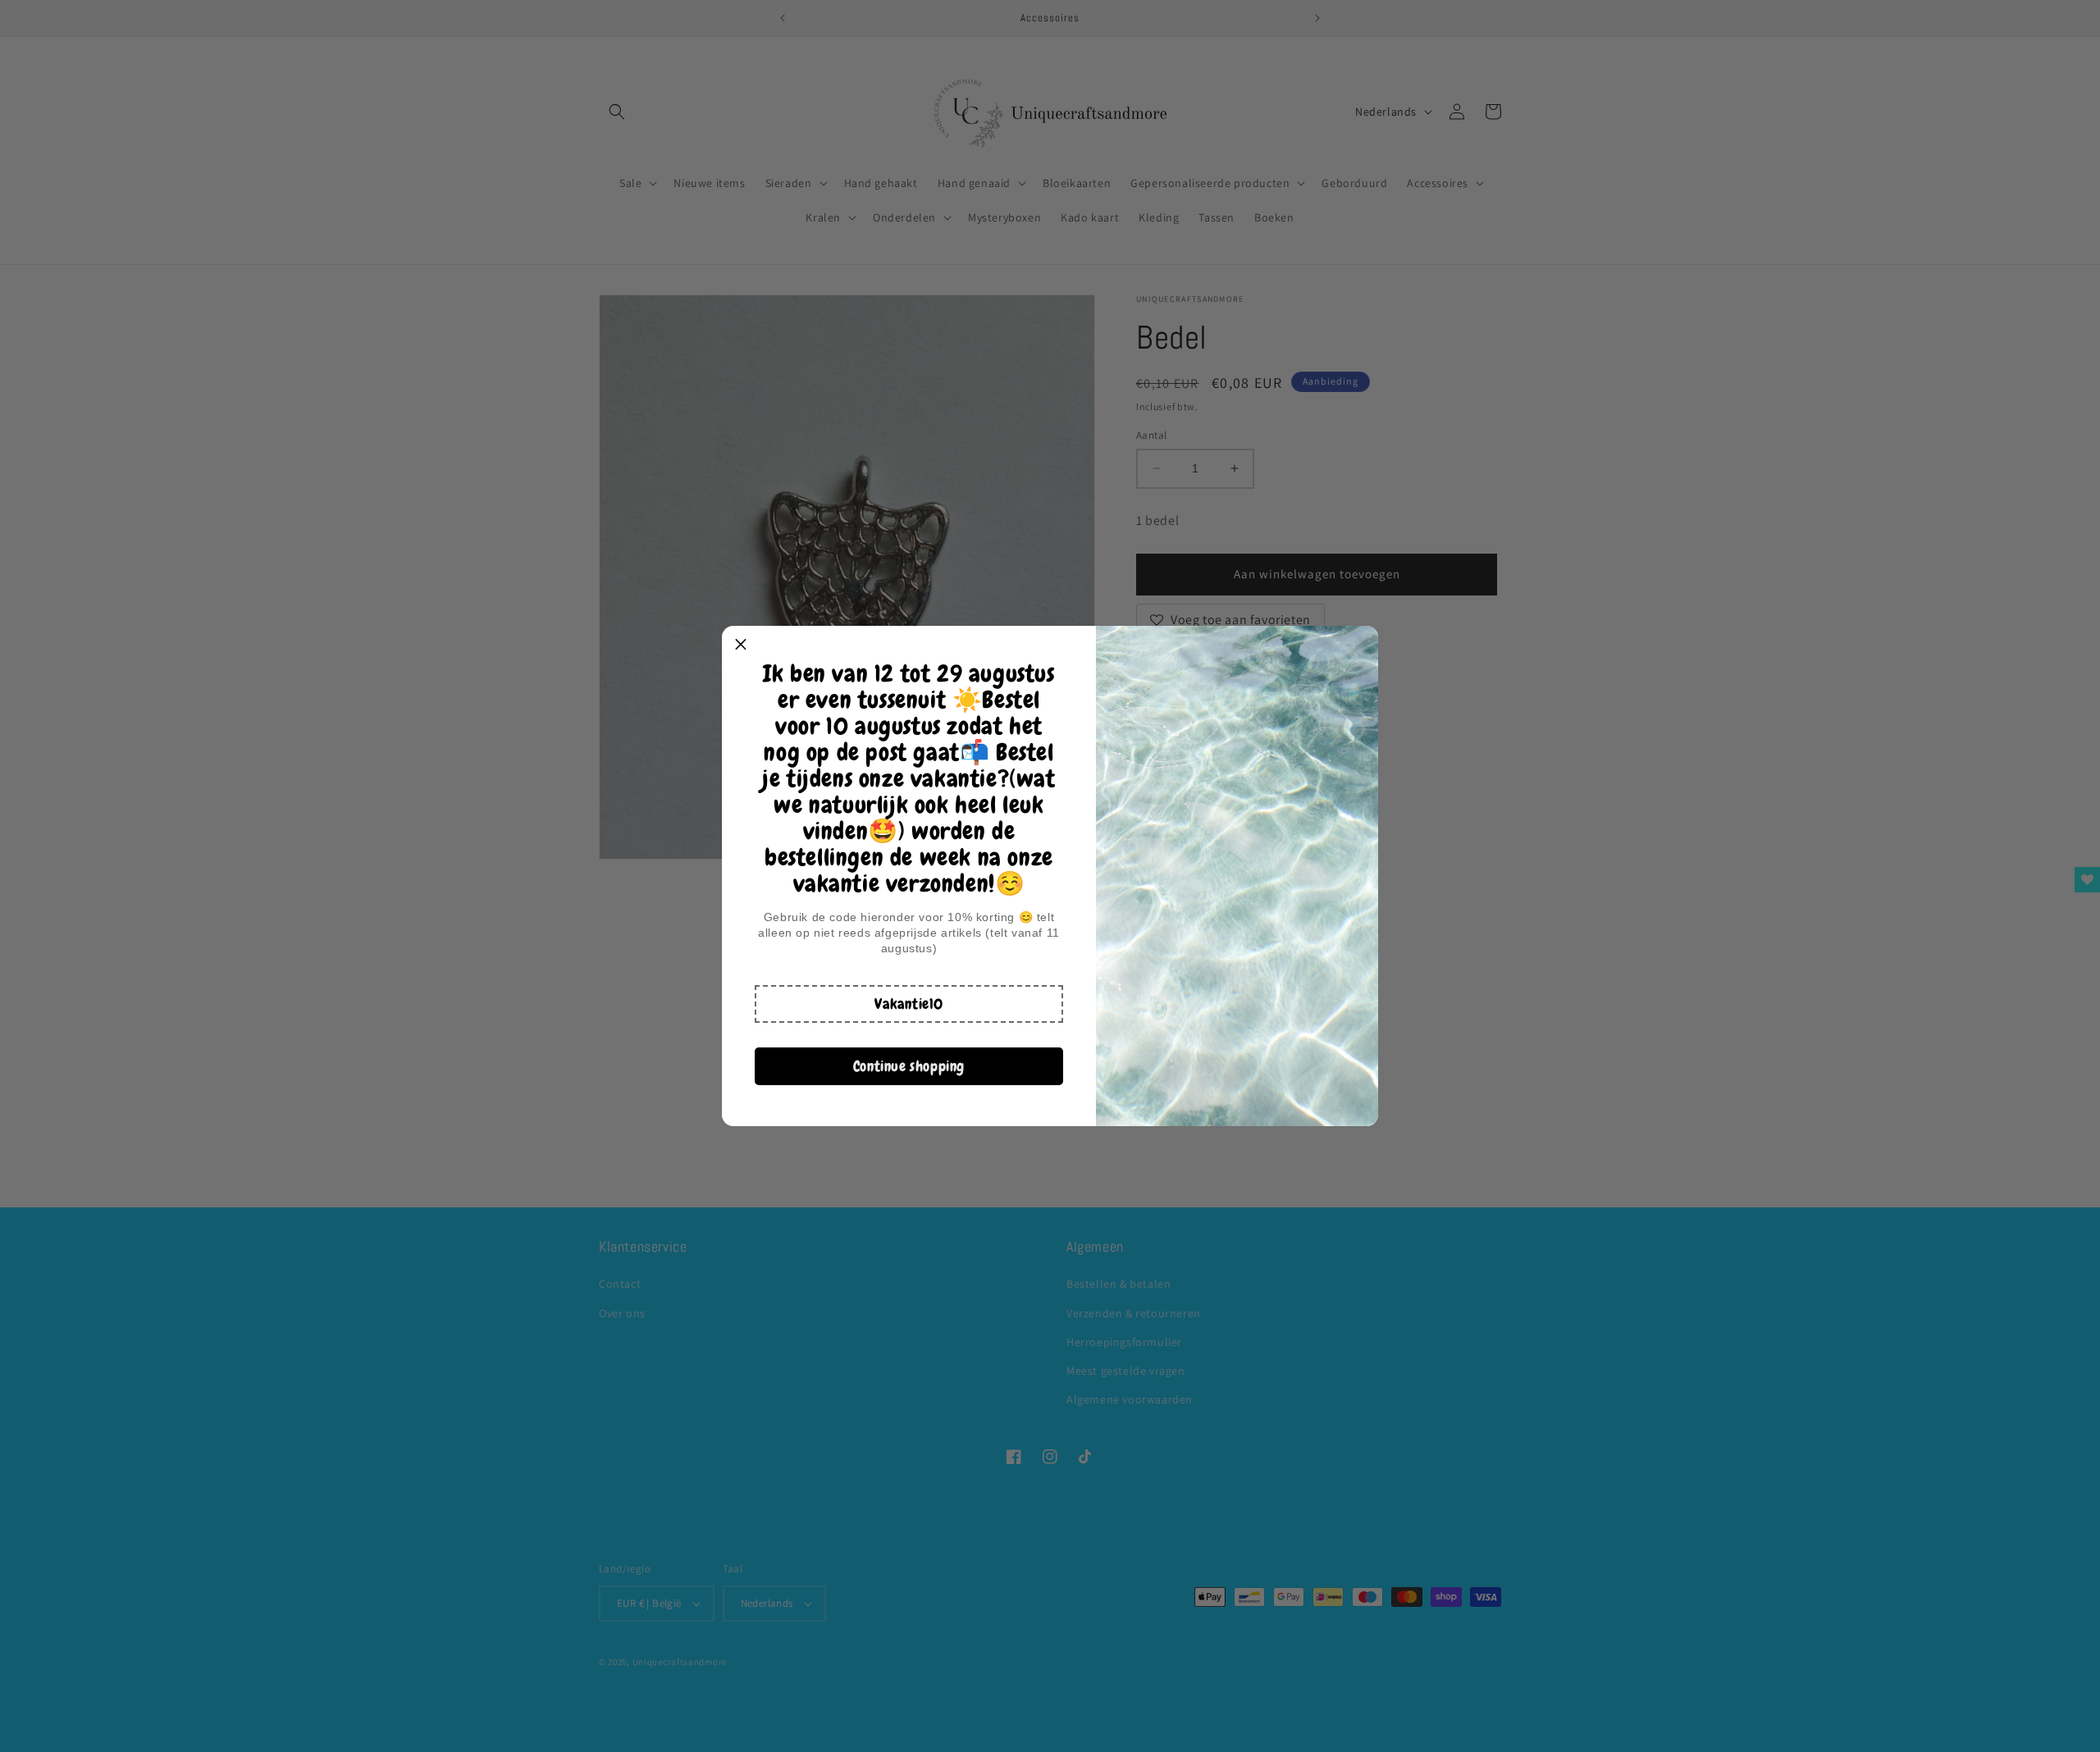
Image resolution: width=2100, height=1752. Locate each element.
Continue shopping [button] (909, 1066)
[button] (909, 1004)
